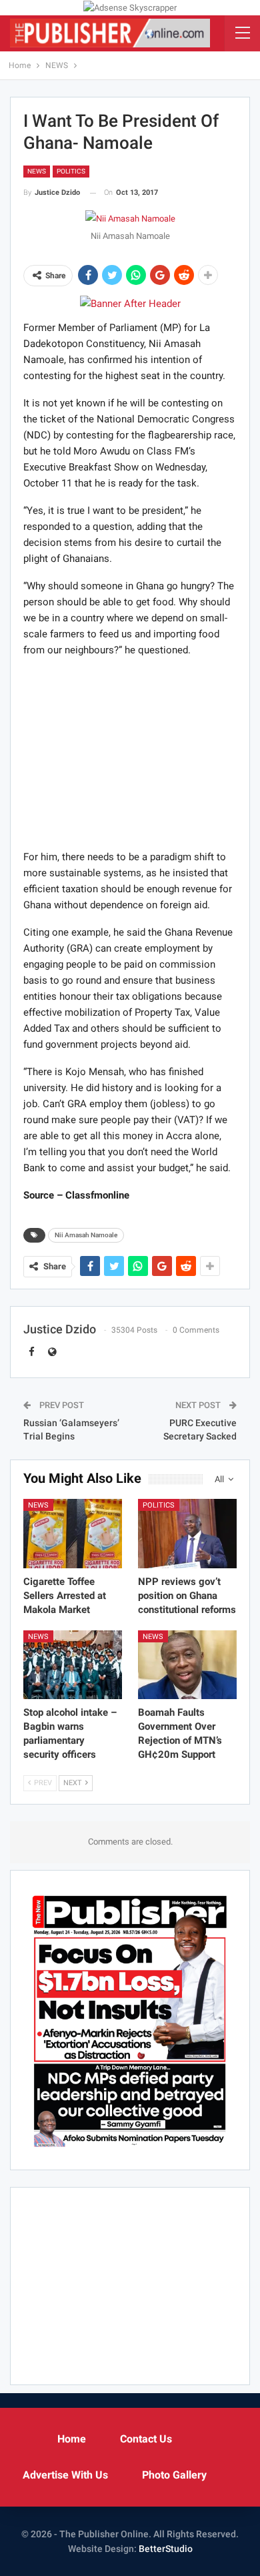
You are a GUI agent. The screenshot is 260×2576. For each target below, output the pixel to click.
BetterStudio (166, 2549)
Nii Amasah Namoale (86, 1235)
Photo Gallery (174, 2475)
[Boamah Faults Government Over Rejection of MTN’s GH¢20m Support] (187, 1665)
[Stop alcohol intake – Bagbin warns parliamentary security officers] (73, 1665)
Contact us (146, 2439)
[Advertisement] (130, 753)
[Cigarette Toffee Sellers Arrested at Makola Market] (73, 1534)
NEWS (37, 171)
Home (72, 2439)
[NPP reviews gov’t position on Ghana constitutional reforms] (187, 1534)
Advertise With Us (65, 2475)
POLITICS (71, 171)
